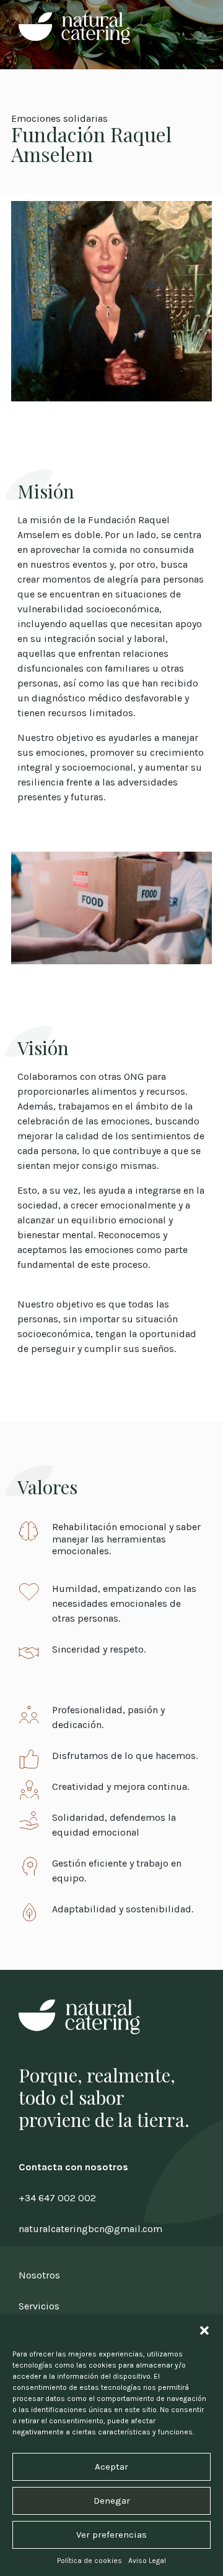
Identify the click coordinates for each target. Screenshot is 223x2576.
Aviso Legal (147, 2561)
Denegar (112, 2501)
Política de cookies (90, 2561)
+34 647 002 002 (57, 2198)
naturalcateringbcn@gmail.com (90, 2229)
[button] (204, 2330)
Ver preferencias (111, 2535)
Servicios (39, 2306)
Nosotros (39, 2275)
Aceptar (111, 2467)
